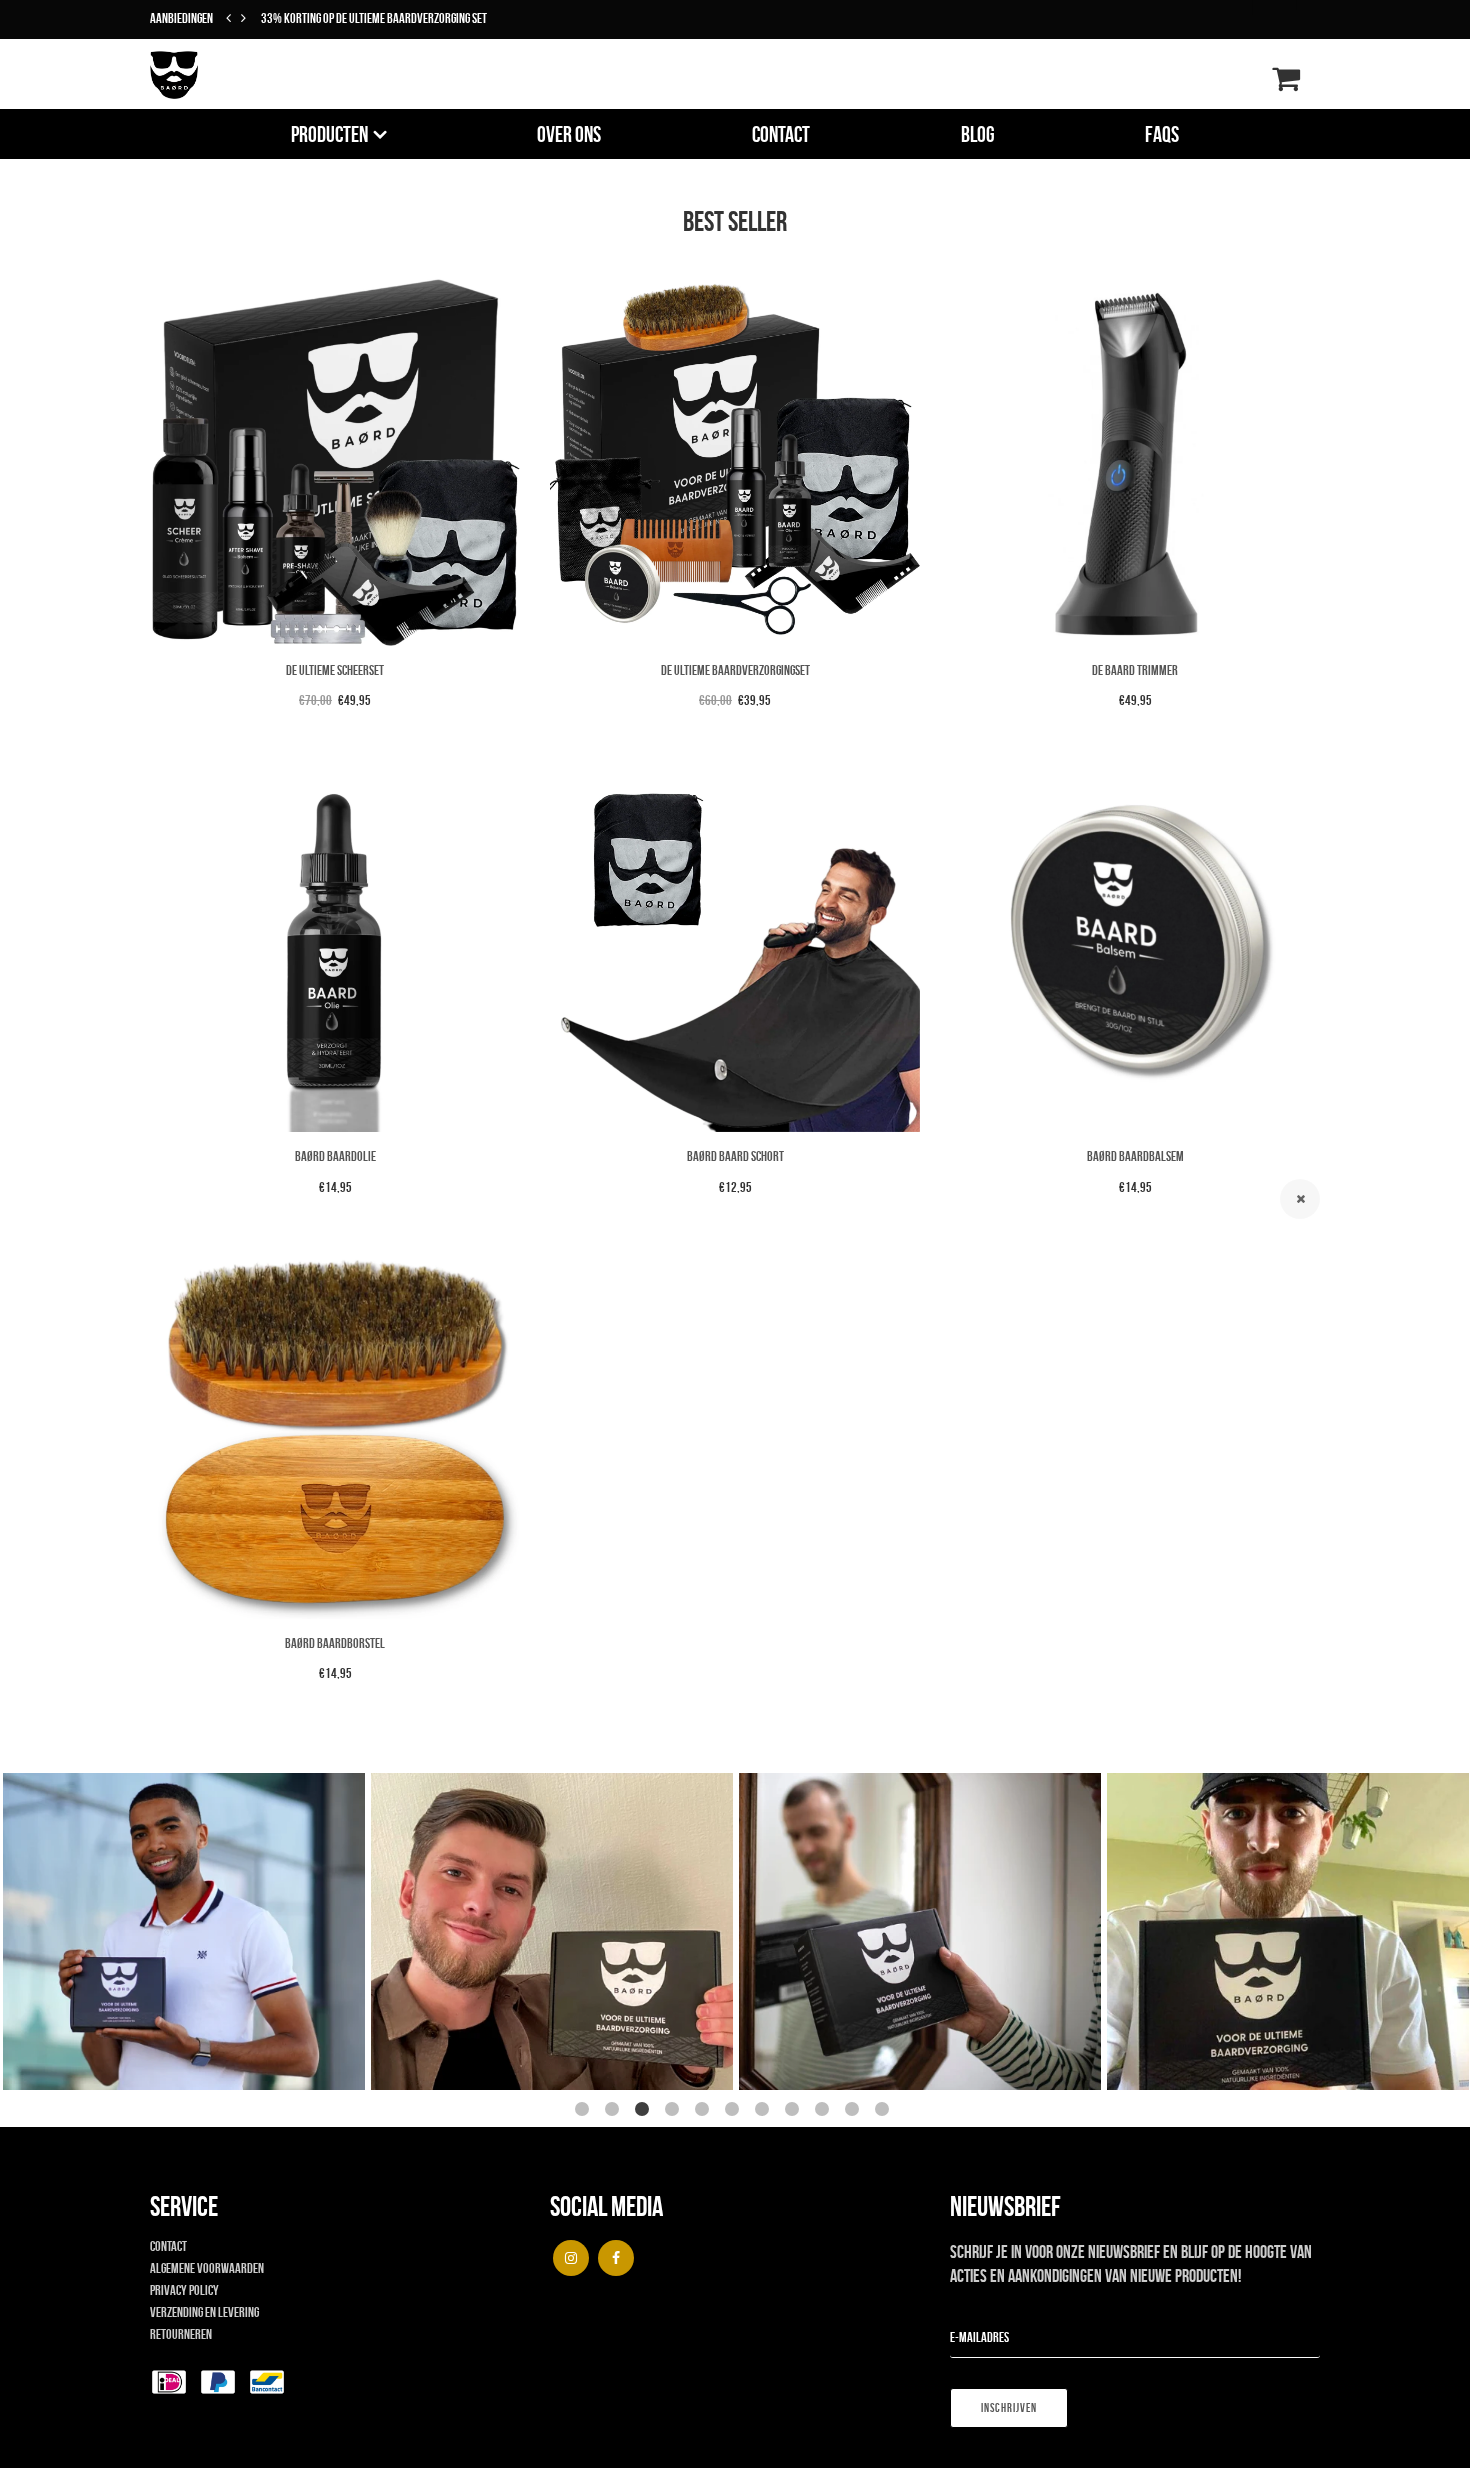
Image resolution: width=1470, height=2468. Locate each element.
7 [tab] (765, 2112)
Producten (329, 134)
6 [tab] (735, 2112)
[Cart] (1286, 84)
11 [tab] (885, 2112)
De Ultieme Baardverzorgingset (735, 670)
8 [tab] (795, 2112)
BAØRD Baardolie (335, 1156)
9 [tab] (825, 2112)
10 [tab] (855, 2112)
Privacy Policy (184, 2290)
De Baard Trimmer (1135, 670)
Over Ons (569, 134)
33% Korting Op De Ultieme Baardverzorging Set (374, 18)
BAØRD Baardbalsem (1135, 1156)
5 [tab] (705, 2112)
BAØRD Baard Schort (735, 1156)
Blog (978, 134)
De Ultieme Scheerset (335, 670)
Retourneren (181, 2334)
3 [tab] (645, 2112)
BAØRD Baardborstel (335, 1643)
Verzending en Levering (204, 2312)
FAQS (1162, 134)
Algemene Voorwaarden (207, 2268)
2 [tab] (615, 2112)
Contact (781, 134)
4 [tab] (675, 2112)
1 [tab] (585, 2112)
